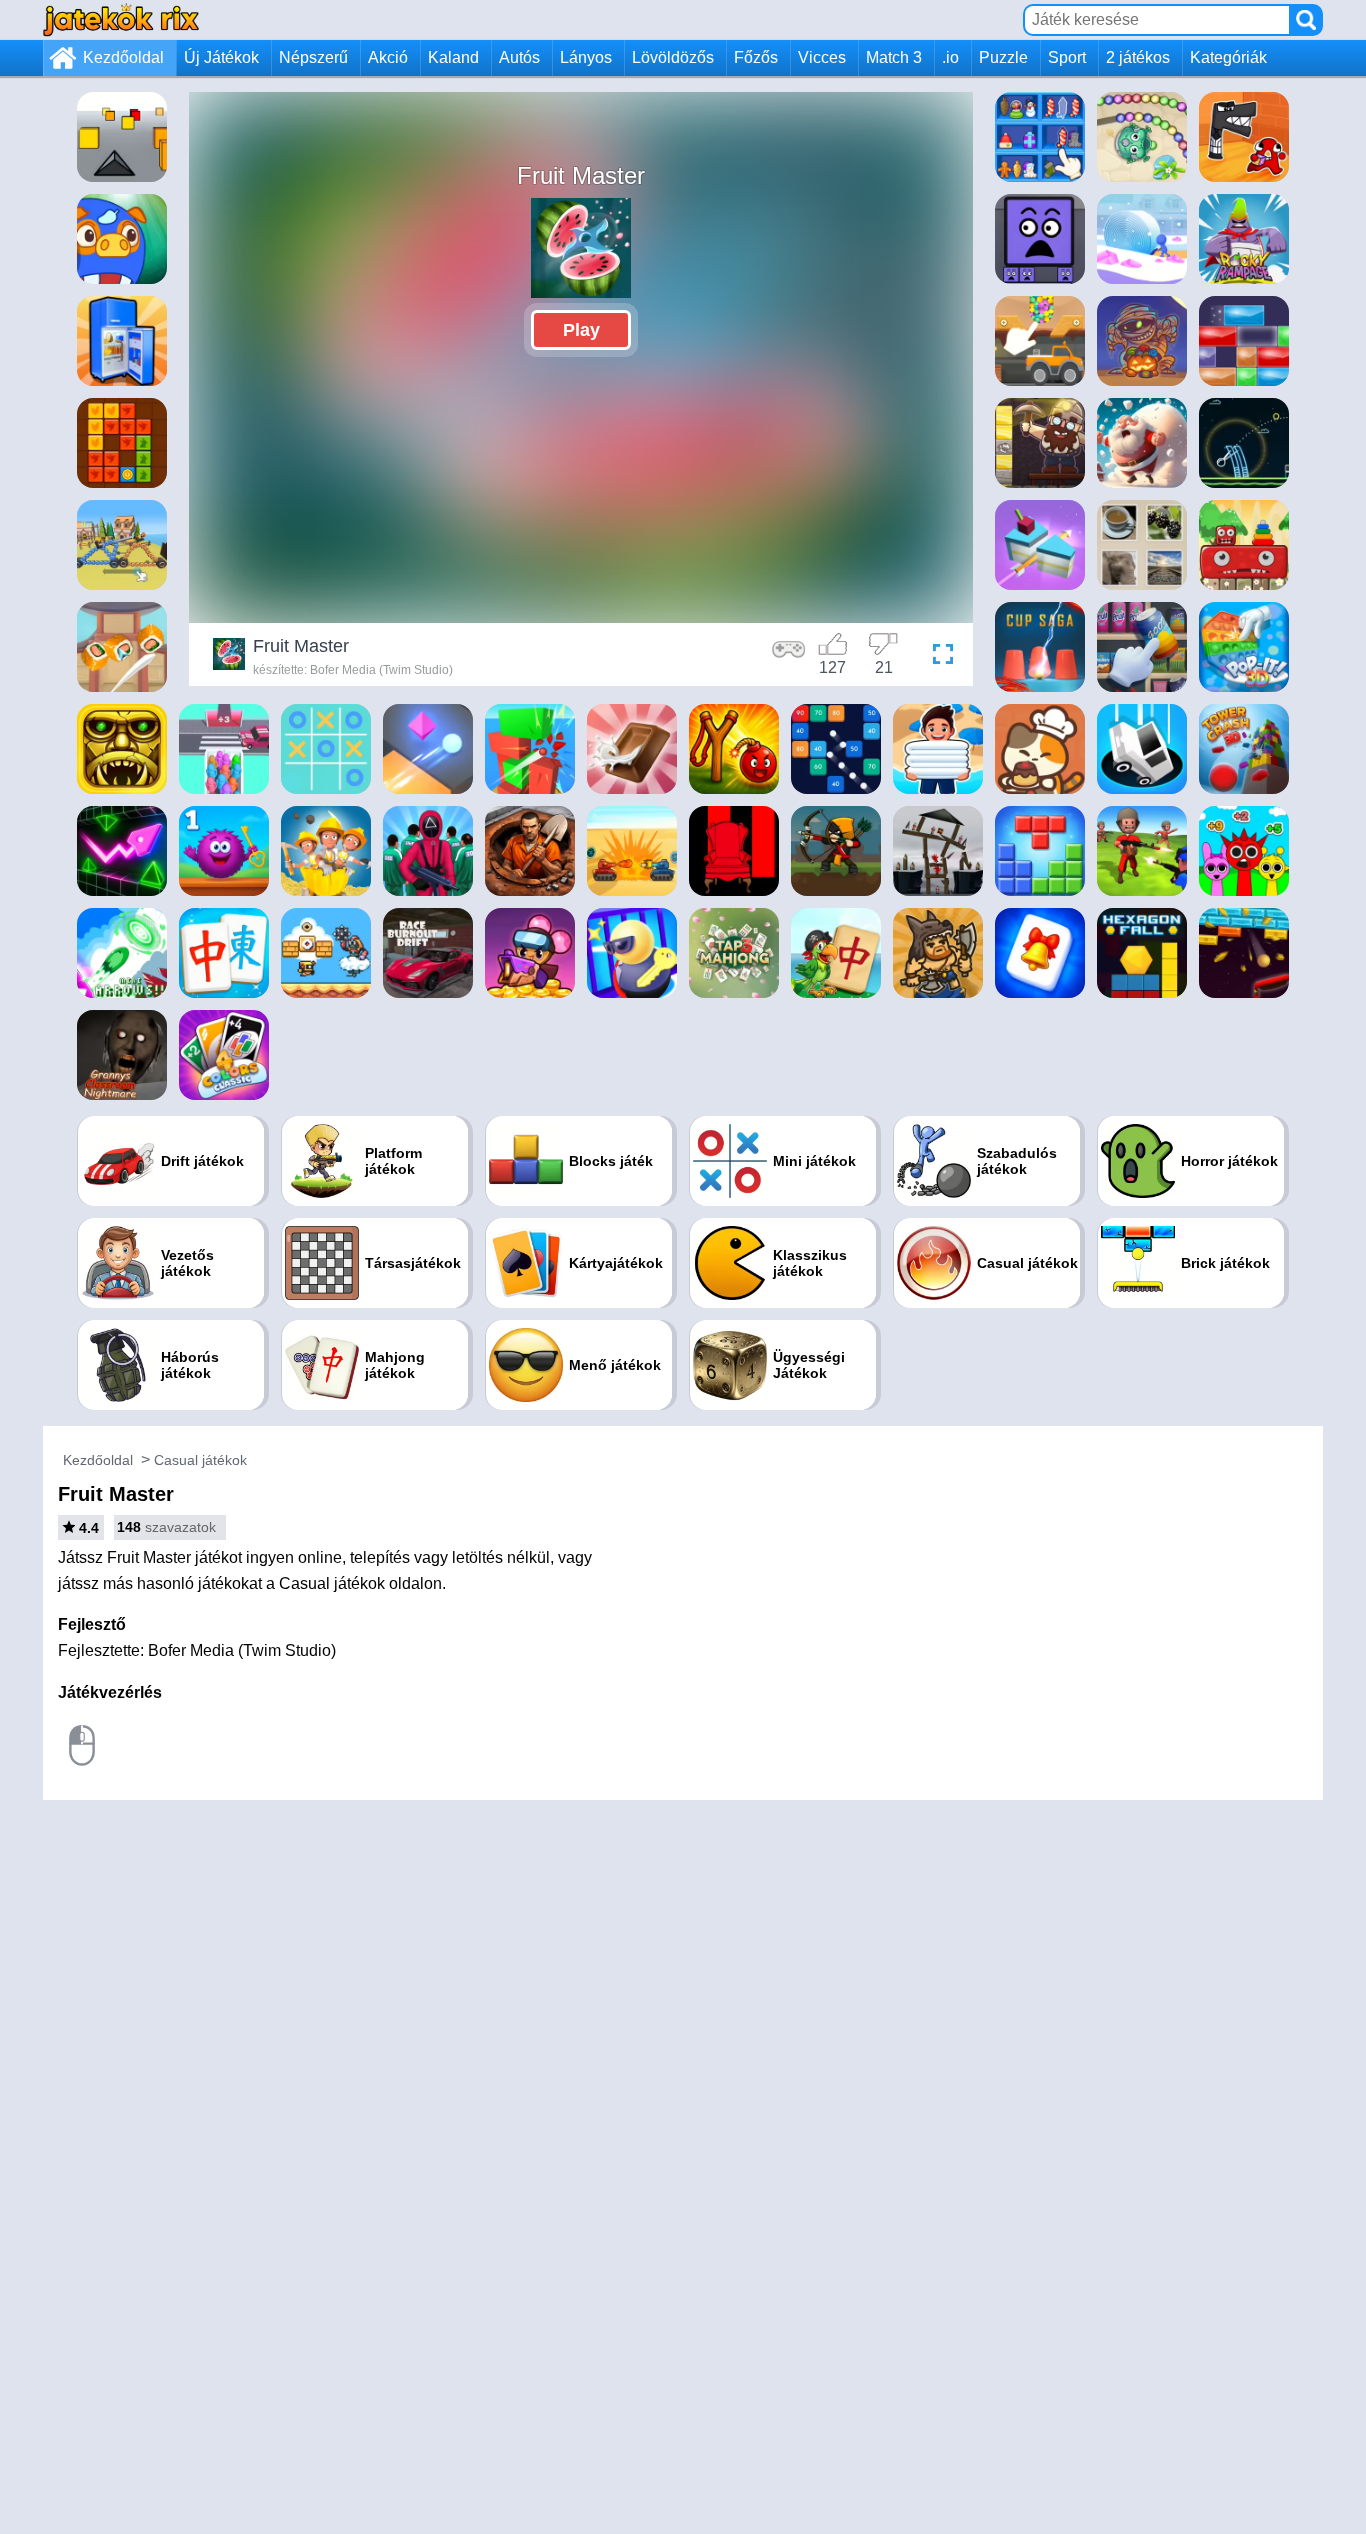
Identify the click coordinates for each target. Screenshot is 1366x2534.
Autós (519, 57)
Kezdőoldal (123, 57)
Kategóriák (1228, 57)
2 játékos (1138, 57)
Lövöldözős (673, 57)
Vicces (822, 57)
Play (581, 330)
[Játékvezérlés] (789, 657)
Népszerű (313, 57)
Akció (388, 57)
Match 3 (894, 57)
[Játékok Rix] (121, 19)
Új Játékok (221, 57)
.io (950, 57)
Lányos (586, 57)
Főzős (756, 57)
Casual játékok (200, 1460)
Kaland (453, 57)
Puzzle (1003, 57)
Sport (1067, 57)
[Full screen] (938, 657)
